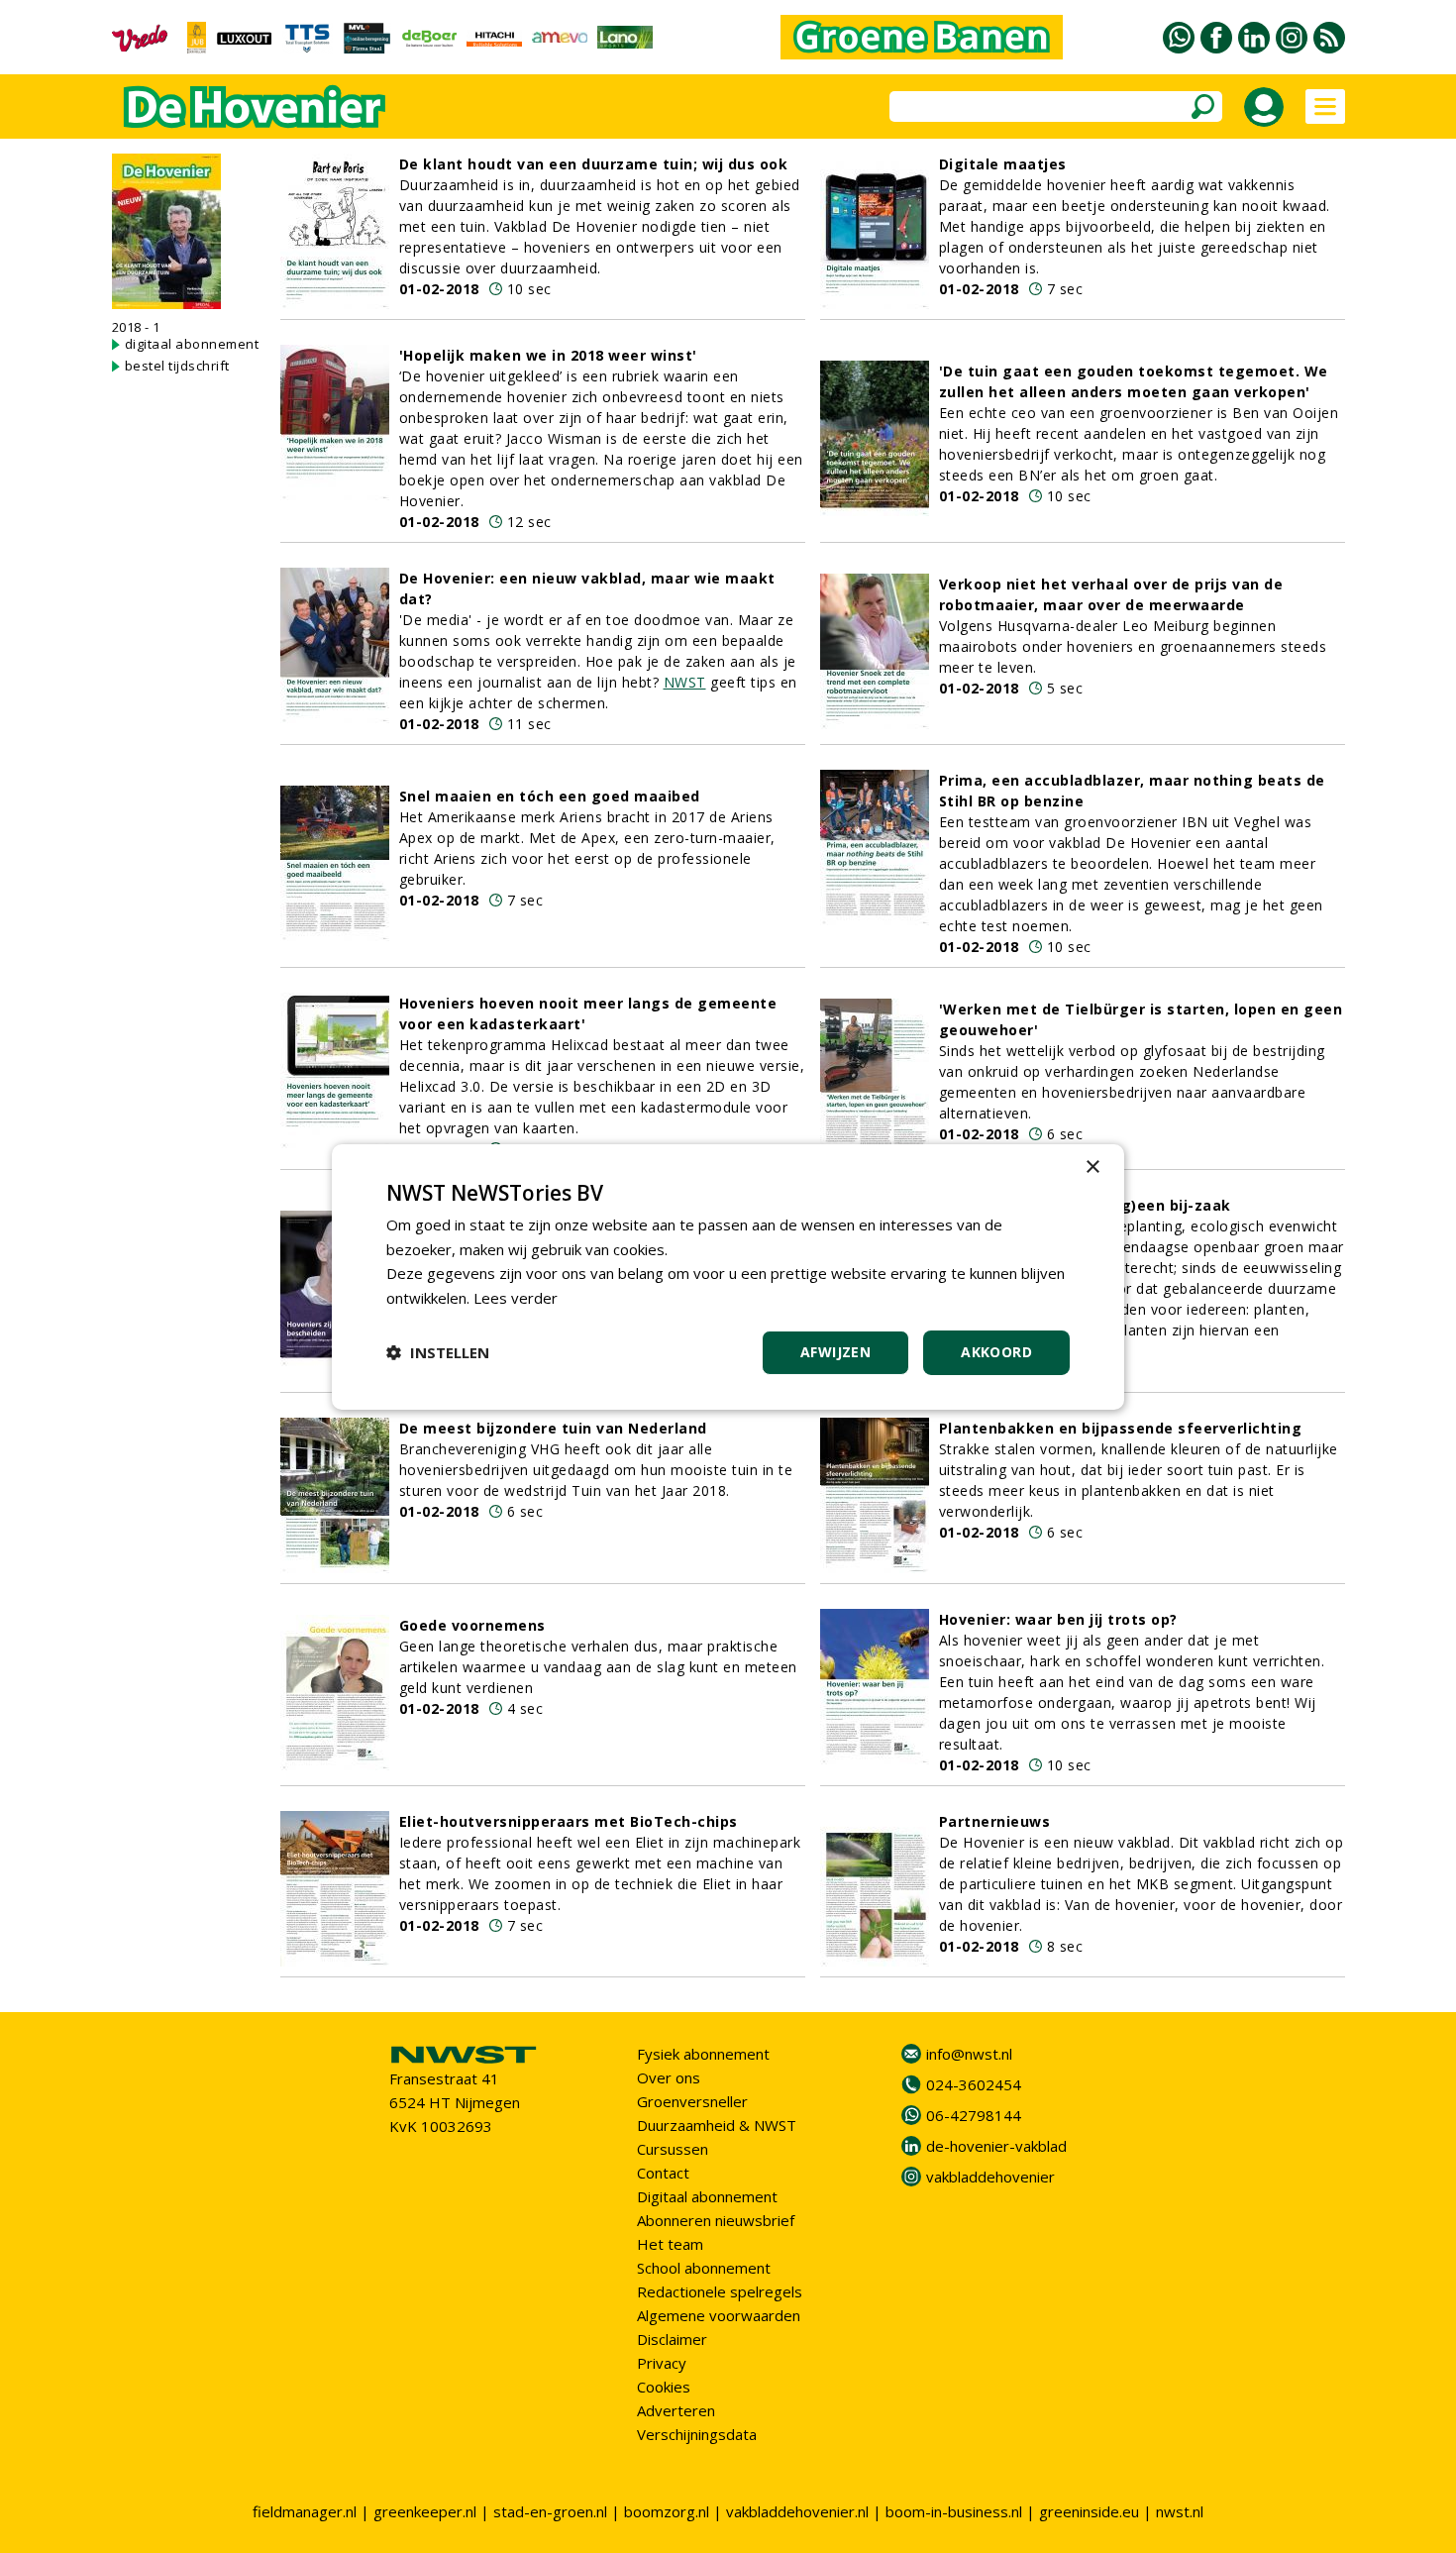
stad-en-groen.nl (550, 2511)
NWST (685, 682)
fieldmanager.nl (305, 2511)
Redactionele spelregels (720, 2291)
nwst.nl (1180, 2511)
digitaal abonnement (192, 344)
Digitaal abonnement (707, 2196)
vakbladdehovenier (990, 2177)
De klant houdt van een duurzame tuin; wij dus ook (594, 164)
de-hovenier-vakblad (996, 2146)
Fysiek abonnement (703, 2054)
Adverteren (676, 2410)
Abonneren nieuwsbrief (716, 2220)
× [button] (1092, 1167)
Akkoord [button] (996, 1352)
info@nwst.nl (969, 2054)
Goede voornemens (472, 1625)
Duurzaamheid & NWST (717, 2125)
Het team (670, 2244)
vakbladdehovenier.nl (797, 2511)
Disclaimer (672, 2339)
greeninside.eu (1089, 2511)
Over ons (669, 2077)
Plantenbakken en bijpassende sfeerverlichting (1121, 1428)
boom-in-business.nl (954, 2511)
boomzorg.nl (667, 2511)
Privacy (662, 2363)
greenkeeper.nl (425, 2511)
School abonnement (704, 2268)
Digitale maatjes (1003, 164)
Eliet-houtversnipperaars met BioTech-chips (569, 1821)
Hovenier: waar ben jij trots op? (1058, 1619)
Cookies (664, 2387)
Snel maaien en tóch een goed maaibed (550, 796)
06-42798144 (974, 2115)
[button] (438, 1352)
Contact (663, 2173)
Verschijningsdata (697, 2434)
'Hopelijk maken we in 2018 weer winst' (548, 355)
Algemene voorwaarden (719, 2315)
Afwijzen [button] (835, 1352)
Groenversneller (692, 2101)
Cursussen (673, 2149)
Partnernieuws (995, 1821)
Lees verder (516, 1298)
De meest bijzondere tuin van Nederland (553, 1428)
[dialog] (728, 1276)
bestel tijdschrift (177, 366)
